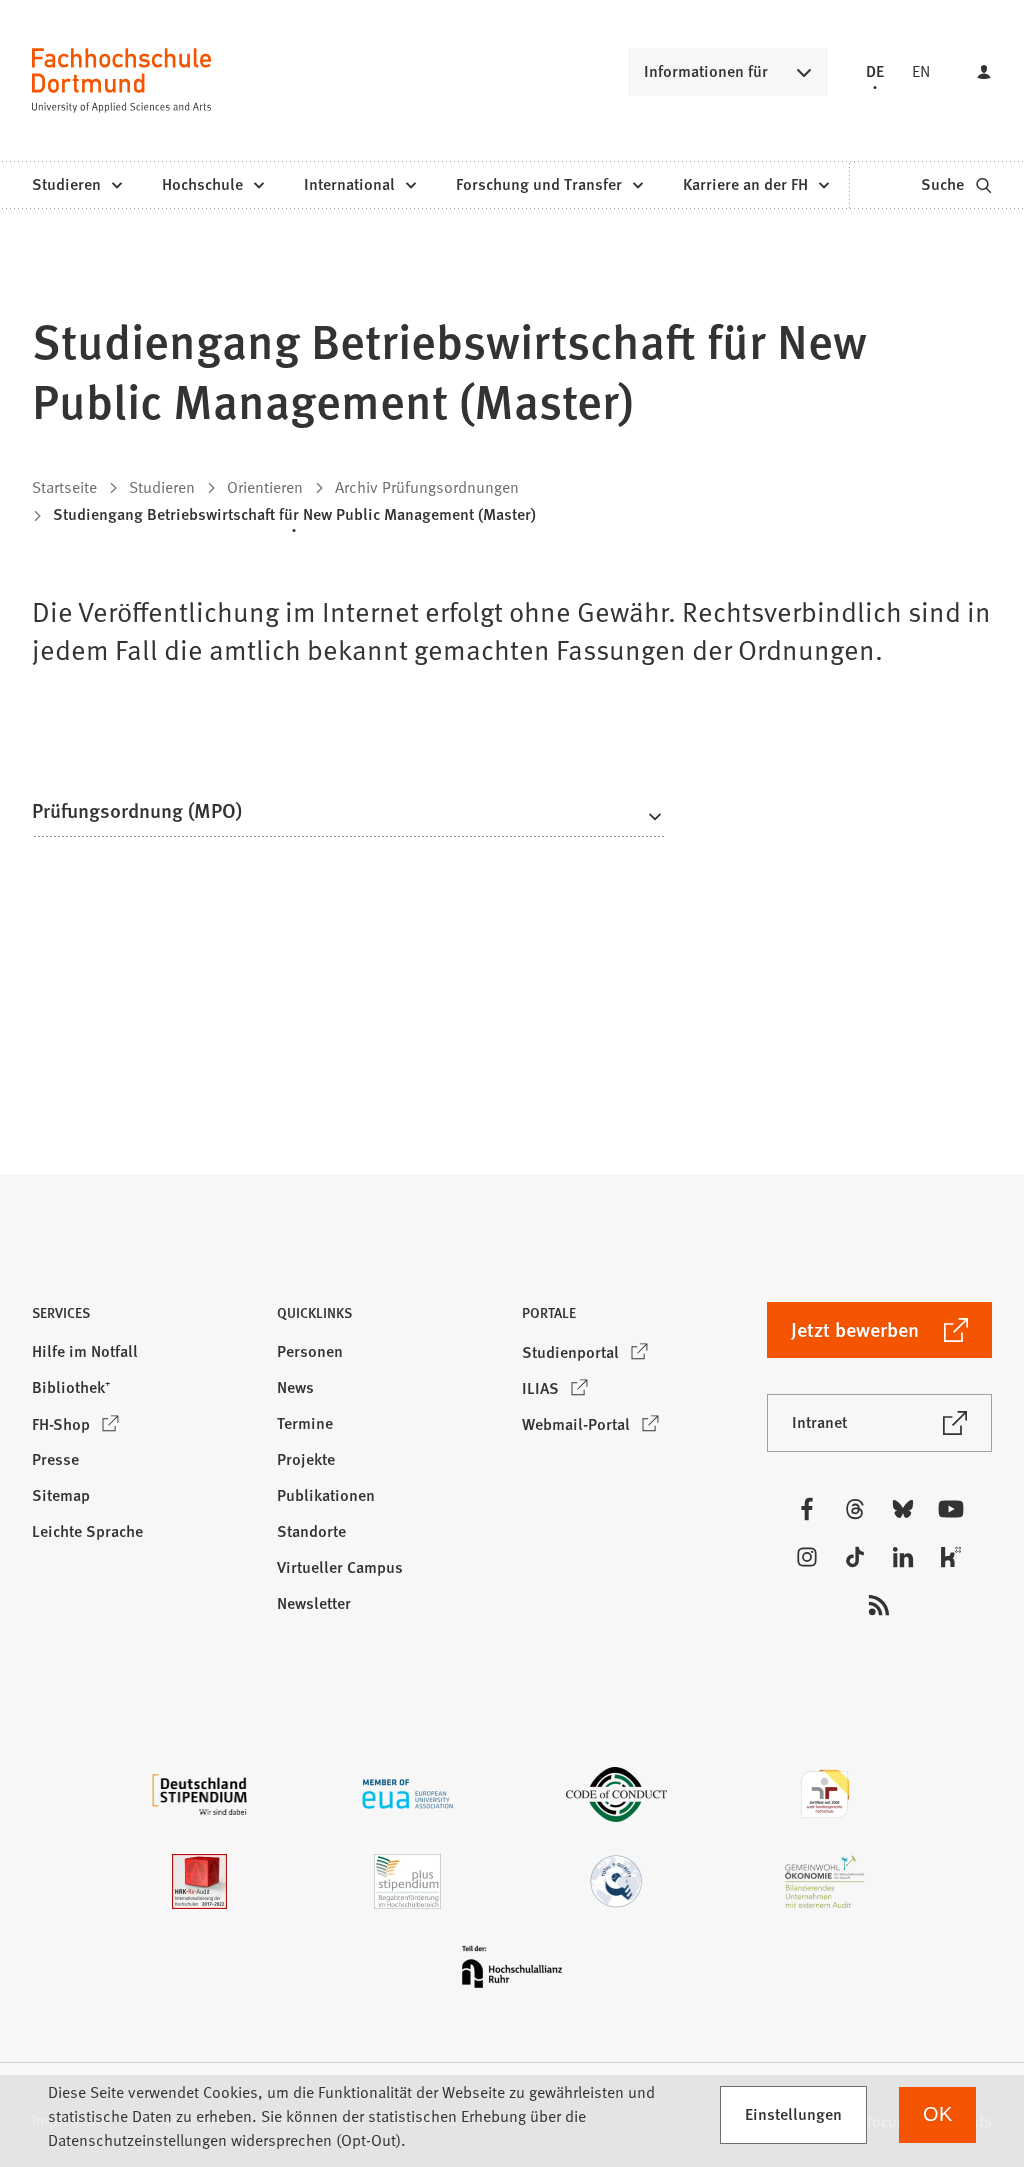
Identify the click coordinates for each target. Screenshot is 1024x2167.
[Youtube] (951, 1509)
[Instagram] (807, 1557)
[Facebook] (807, 1509)
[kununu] (951, 1557)
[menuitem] (76, 185)
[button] (348, 816)
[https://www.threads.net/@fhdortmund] (855, 1509)
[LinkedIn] (903, 1557)
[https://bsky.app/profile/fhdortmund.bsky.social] (903, 1509)
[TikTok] (855, 1557)
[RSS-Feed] (879, 1605)
